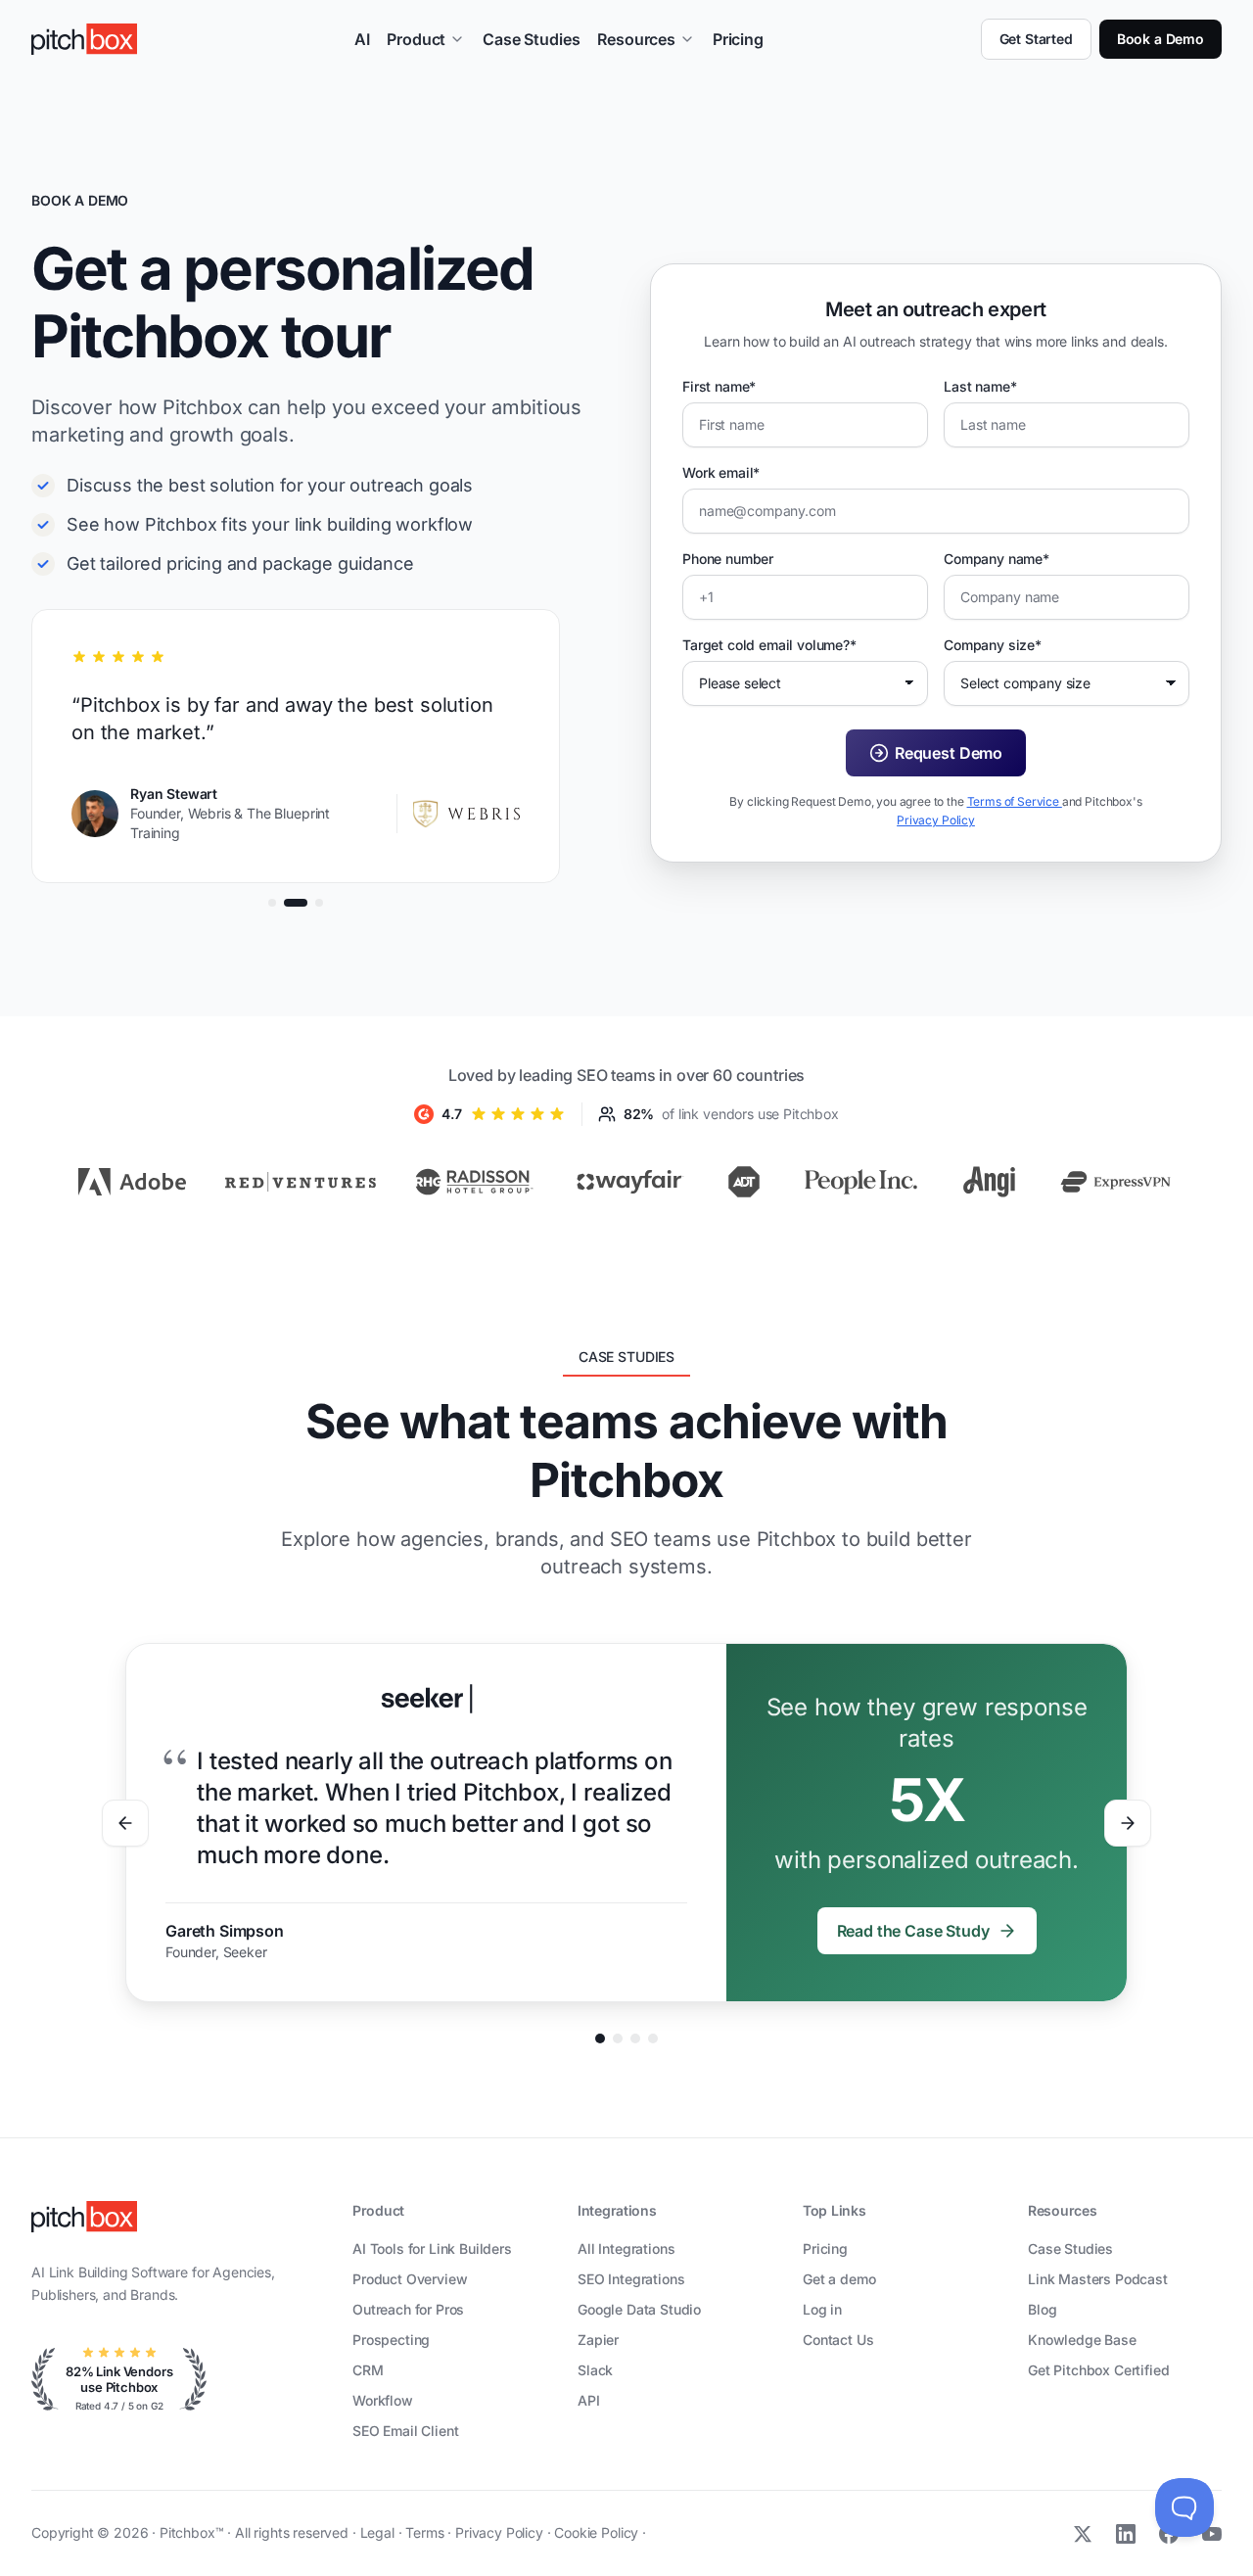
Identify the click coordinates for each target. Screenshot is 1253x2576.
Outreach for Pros (408, 2309)
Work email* (721, 472)
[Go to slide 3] (635, 2038)
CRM (368, 2370)
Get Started (1036, 39)
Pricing (738, 39)
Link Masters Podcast (1098, 2279)
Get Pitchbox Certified (1098, 2370)
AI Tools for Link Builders (432, 2248)
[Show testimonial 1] (272, 903)
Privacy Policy (936, 820)
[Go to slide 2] (618, 2038)
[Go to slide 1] (600, 2038)
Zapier (598, 2340)
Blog (1042, 2309)
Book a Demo (1160, 39)
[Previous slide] (125, 1823)
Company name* (997, 559)
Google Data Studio (639, 2309)
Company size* (993, 645)
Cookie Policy (598, 2532)
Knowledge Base (1082, 2340)
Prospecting (391, 2340)
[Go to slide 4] (653, 2038)
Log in (822, 2309)
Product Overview (410, 2279)
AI (362, 39)
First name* (719, 386)
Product (416, 39)
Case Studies (531, 39)
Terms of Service (1015, 801)
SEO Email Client (405, 2431)
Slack (595, 2370)
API (589, 2400)
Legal (379, 2532)
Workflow (383, 2400)
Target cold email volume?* (769, 645)
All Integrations (626, 2248)
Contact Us (838, 2340)
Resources (636, 39)
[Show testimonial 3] (319, 903)
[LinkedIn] (1126, 2534)
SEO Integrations (631, 2279)
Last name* (980, 386)
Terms (426, 2532)
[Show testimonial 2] (296, 903)
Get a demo (839, 2279)
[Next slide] (1128, 1823)
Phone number (728, 559)
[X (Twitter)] (1083, 2534)
